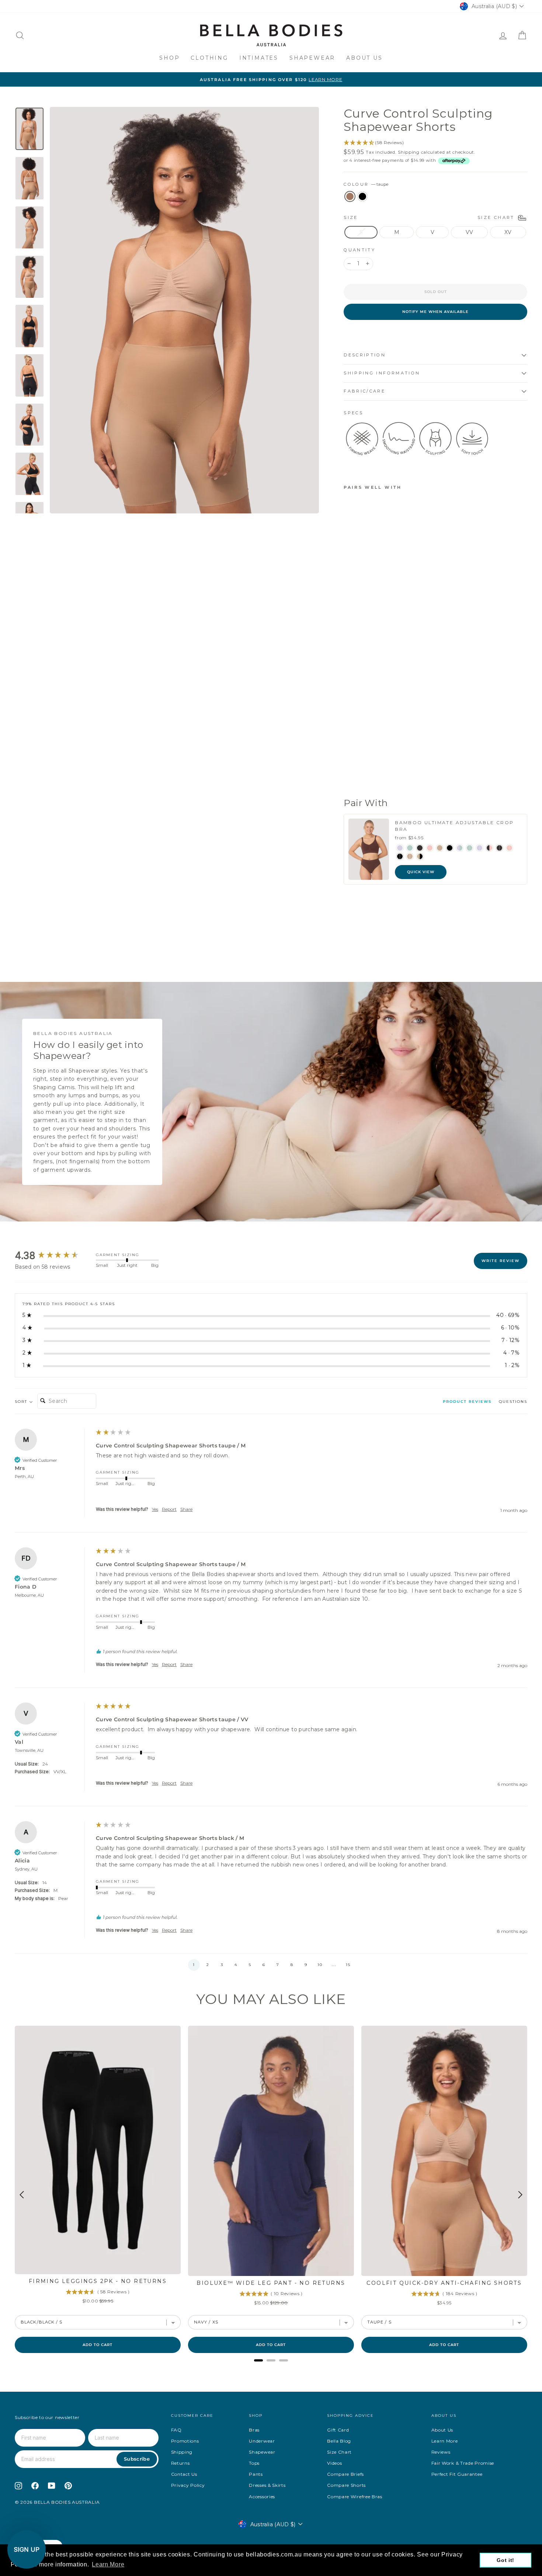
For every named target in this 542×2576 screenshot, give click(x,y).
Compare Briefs (345, 2474)
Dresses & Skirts (267, 2485)
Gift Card (338, 2430)
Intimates (259, 58)
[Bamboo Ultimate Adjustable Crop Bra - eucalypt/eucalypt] (470, 848)
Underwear (262, 2441)
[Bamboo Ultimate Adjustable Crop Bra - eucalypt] (410, 848)
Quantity (359, 250)
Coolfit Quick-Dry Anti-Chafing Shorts (444, 2283)
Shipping (409, 152)
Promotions (185, 2441)
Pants (256, 2474)
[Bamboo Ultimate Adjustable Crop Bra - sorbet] (430, 848)
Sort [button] (22, 1402)
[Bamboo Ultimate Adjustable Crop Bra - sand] (440, 848)
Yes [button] (155, 1509)
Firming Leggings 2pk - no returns (98, 2281)
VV (470, 232)
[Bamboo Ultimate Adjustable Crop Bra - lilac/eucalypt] (460, 848)
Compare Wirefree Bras (355, 2497)
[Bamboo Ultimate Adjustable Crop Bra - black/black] (400, 856)
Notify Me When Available (435, 312)
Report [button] (169, 1509)
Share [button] (186, 1509)
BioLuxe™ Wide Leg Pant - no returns (271, 2283)
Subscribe (137, 2459)
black (362, 196)
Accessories (262, 2497)
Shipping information (382, 373)
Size (430, 217)
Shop (169, 58)
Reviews (441, 2452)
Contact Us (184, 2474)
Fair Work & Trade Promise (463, 2463)
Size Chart (339, 2452)
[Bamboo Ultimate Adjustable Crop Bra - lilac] (400, 848)
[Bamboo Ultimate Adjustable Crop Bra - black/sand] (420, 856)
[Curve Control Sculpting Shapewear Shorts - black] (359, 774)
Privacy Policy (188, 2485)
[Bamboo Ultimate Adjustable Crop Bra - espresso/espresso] (499, 848)
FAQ (176, 2430)
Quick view (421, 872)
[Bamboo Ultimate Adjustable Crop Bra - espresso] (420, 848)
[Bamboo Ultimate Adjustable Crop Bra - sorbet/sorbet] (509, 848)
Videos (334, 2463)
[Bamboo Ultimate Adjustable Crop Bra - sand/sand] (410, 856)
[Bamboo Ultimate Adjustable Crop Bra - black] (450, 848)
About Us (364, 58)
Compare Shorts (346, 2485)
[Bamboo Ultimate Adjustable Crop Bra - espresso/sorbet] (489, 848)
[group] (53, 1256)
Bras (254, 2430)
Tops (254, 2463)
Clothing (209, 58)
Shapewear (312, 58)
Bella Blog (339, 2441)
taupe (350, 196)
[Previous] (22, 2195)
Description (365, 355)
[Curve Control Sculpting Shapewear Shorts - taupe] (349, 774)
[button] (194, 1965)
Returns (180, 2463)
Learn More (445, 2441)
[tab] (467, 1403)
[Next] (520, 2195)
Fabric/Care (364, 391)
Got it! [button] (505, 2560)
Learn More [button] (108, 2564)
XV (508, 232)
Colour (366, 184)
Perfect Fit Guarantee (457, 2474)
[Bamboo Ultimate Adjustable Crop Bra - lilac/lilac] (480, 848)
